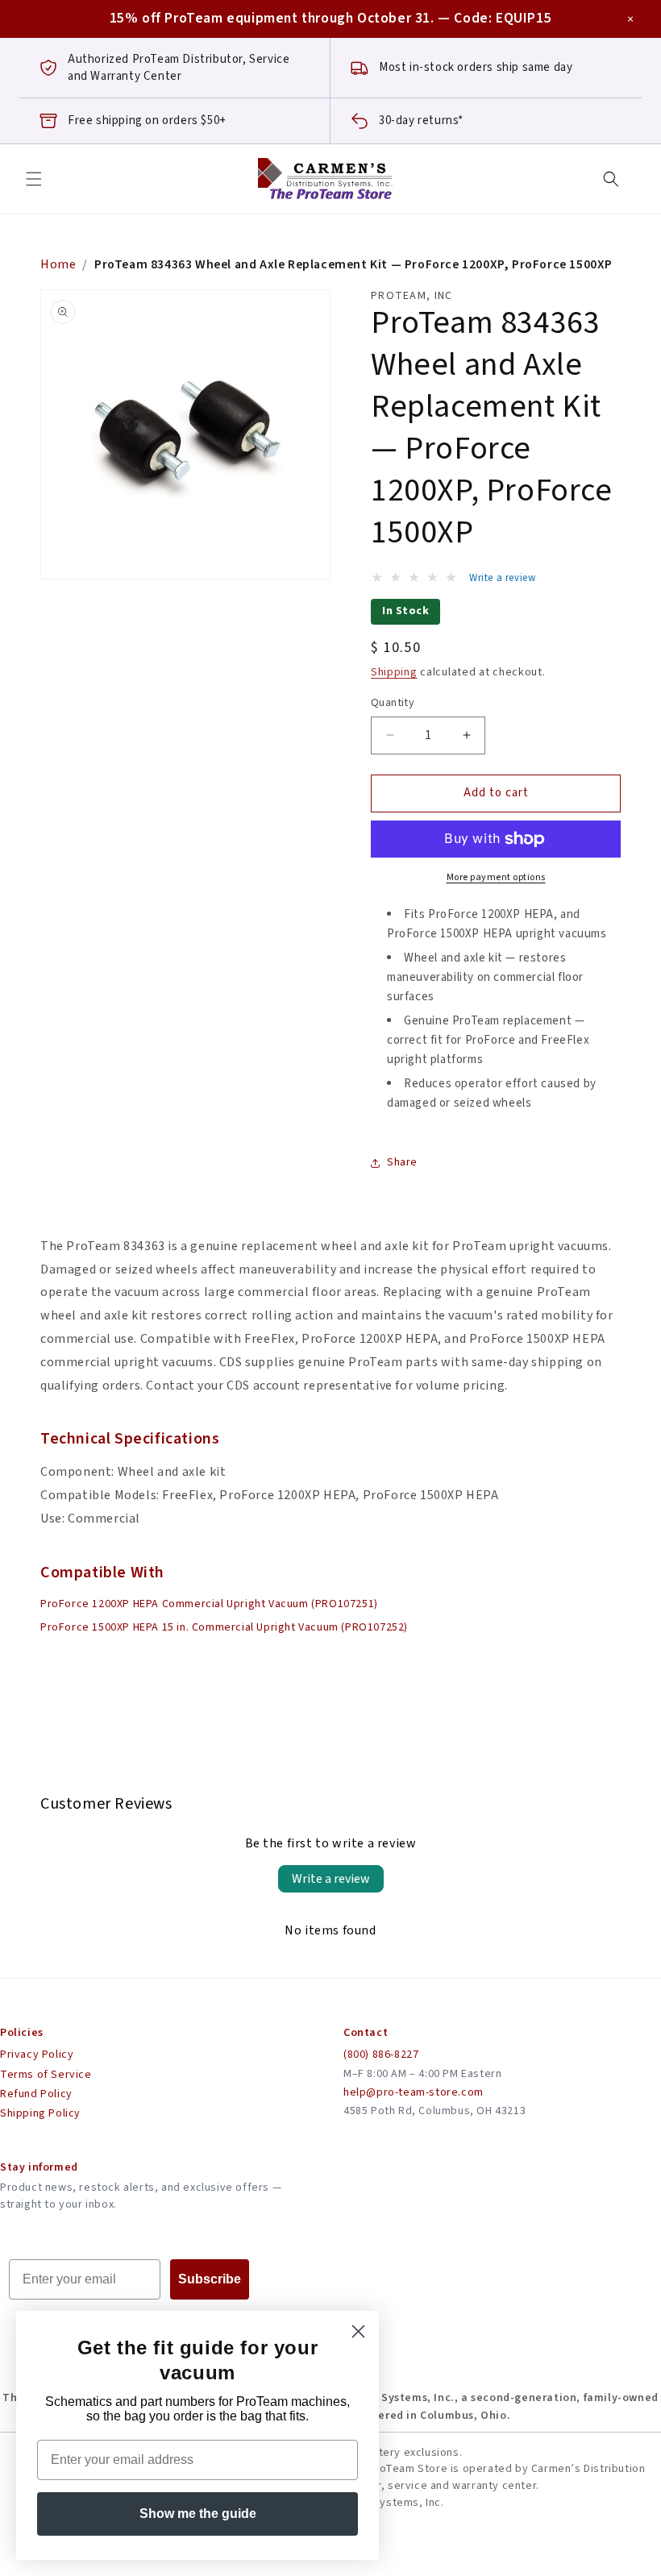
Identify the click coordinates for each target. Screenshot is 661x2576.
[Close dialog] (358, 2331)
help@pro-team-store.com (414, 2092)
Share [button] (402, 1162)
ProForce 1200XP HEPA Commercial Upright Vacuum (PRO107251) (209, 1604)
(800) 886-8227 (381, 2055)
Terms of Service (46, 2075)
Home (58, 264)
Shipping (394, 672)
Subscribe (210, 2279)
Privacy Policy (37, 2055)
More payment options (496, 877)
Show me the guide (198, 2514)
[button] (34, 179)
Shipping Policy (40, 2113)
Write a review (331, 1879)
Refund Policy (36, 2094)
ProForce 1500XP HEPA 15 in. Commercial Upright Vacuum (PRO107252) (224, 1627)
